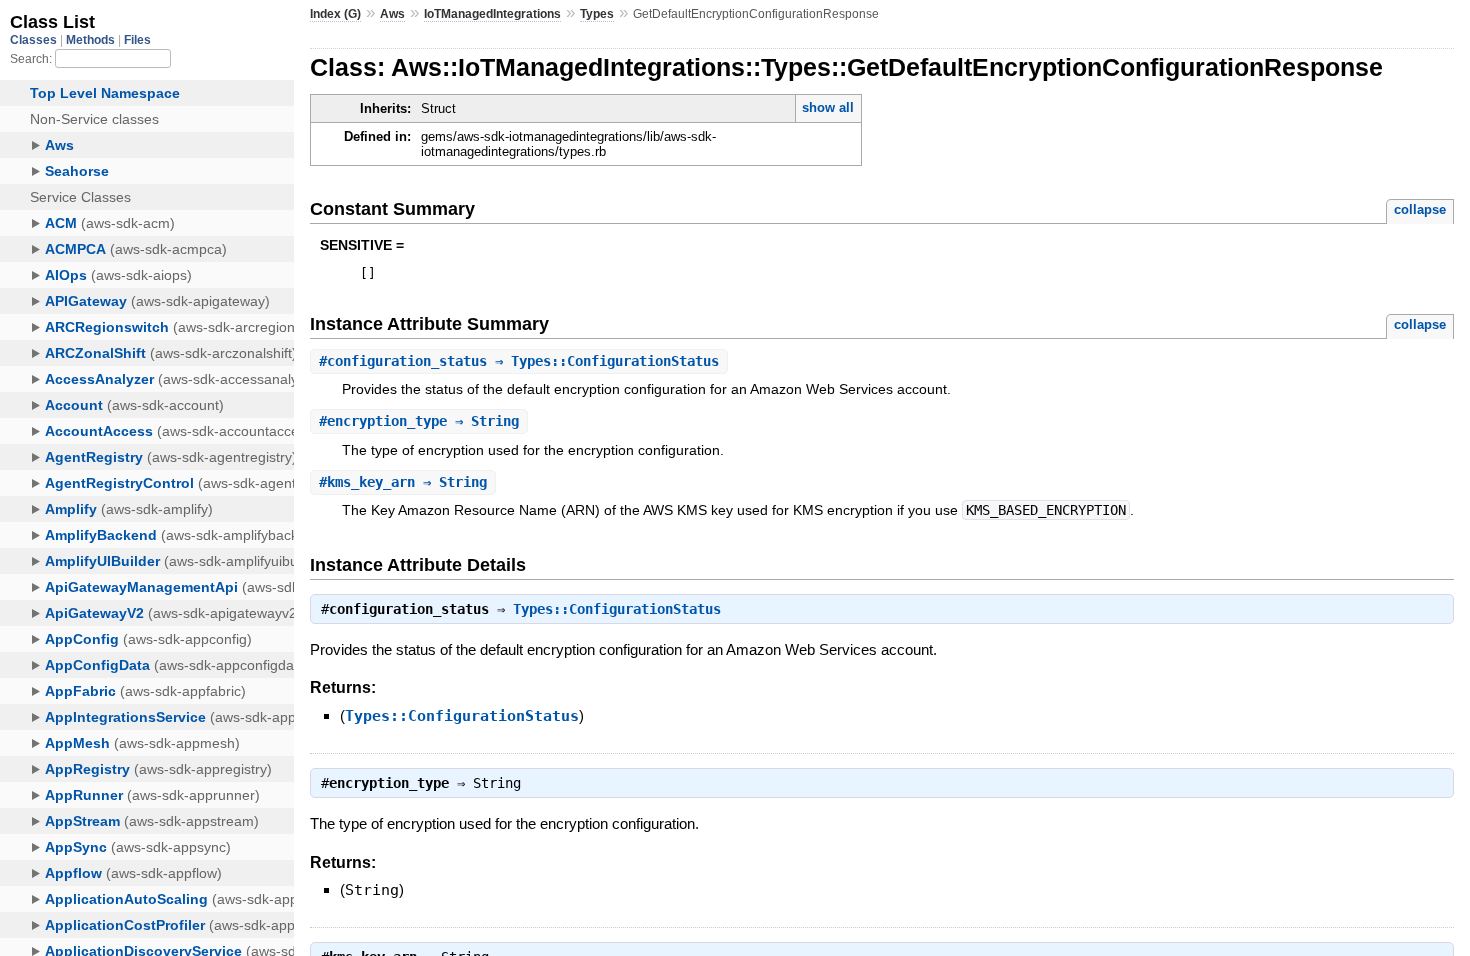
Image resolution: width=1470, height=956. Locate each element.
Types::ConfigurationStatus (617, 609)
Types (597, 14)
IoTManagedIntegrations (492, 14)
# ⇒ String (419, 421)
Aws (392, 14)
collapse (1420, 209)
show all (828, 107)
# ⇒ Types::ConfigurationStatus (519, 361)
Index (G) (335, 14)
